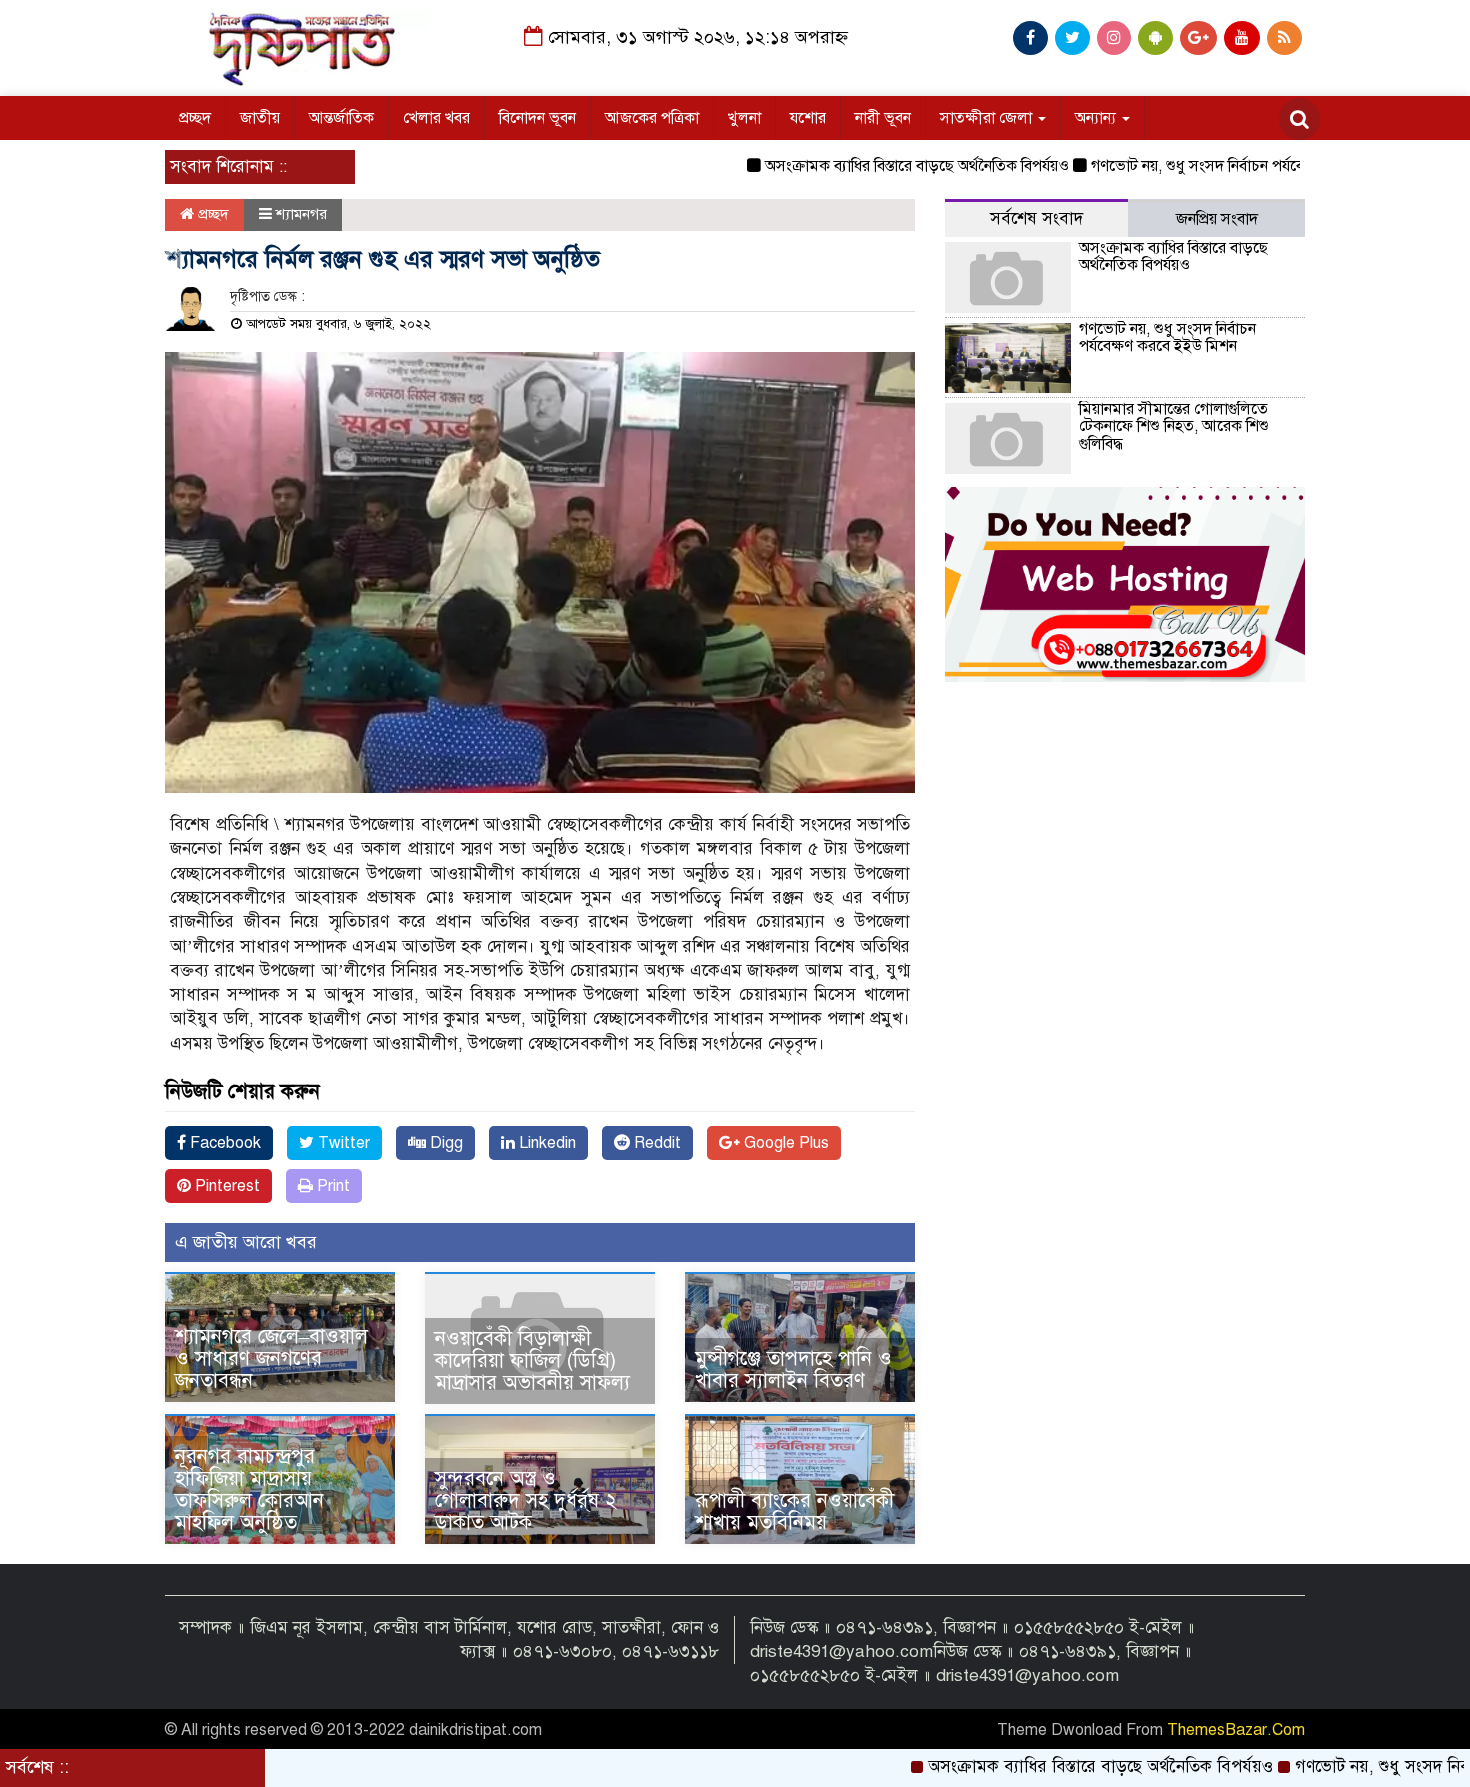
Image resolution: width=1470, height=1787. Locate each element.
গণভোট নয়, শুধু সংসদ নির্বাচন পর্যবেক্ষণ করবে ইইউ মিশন (1204, 166)
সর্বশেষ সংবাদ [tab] (1036, 218)
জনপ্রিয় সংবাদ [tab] (1217, 219)
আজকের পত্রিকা (652, 118)
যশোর (808, 118)
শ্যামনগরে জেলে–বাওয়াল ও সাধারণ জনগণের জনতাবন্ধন (271, 1358)
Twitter (342, 1143)
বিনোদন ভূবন (537, 118)
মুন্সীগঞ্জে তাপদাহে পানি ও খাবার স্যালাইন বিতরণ (793, 1369)
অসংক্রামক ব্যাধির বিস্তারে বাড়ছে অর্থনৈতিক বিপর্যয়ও (861, 166)
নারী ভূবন (883, 118)
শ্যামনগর (301, 214)
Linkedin (545, 1143)
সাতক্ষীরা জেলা (988, 118)
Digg (444, 1143)
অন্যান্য (1097, 118)
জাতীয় (260, 118)
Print (331, 1186)
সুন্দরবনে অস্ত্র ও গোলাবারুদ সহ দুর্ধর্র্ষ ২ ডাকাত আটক (526, 1500)
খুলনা (744, 118)
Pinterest (225, 1186)
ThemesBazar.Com (1236, 1730)
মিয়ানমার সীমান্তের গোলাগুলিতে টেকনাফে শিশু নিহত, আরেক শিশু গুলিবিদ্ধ (1174, 426)
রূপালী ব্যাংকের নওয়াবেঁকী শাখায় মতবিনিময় (794, 1511)
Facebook (223, 1143)
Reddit (655, 1143)
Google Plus (784, 1143)
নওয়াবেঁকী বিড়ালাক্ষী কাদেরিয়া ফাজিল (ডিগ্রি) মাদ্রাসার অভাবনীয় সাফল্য (532, 1360)
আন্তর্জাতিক (341, 118)
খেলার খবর (436, 118)
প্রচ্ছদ (195, 118)
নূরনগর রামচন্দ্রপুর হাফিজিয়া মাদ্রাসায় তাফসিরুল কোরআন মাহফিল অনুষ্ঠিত (249, 1489)
